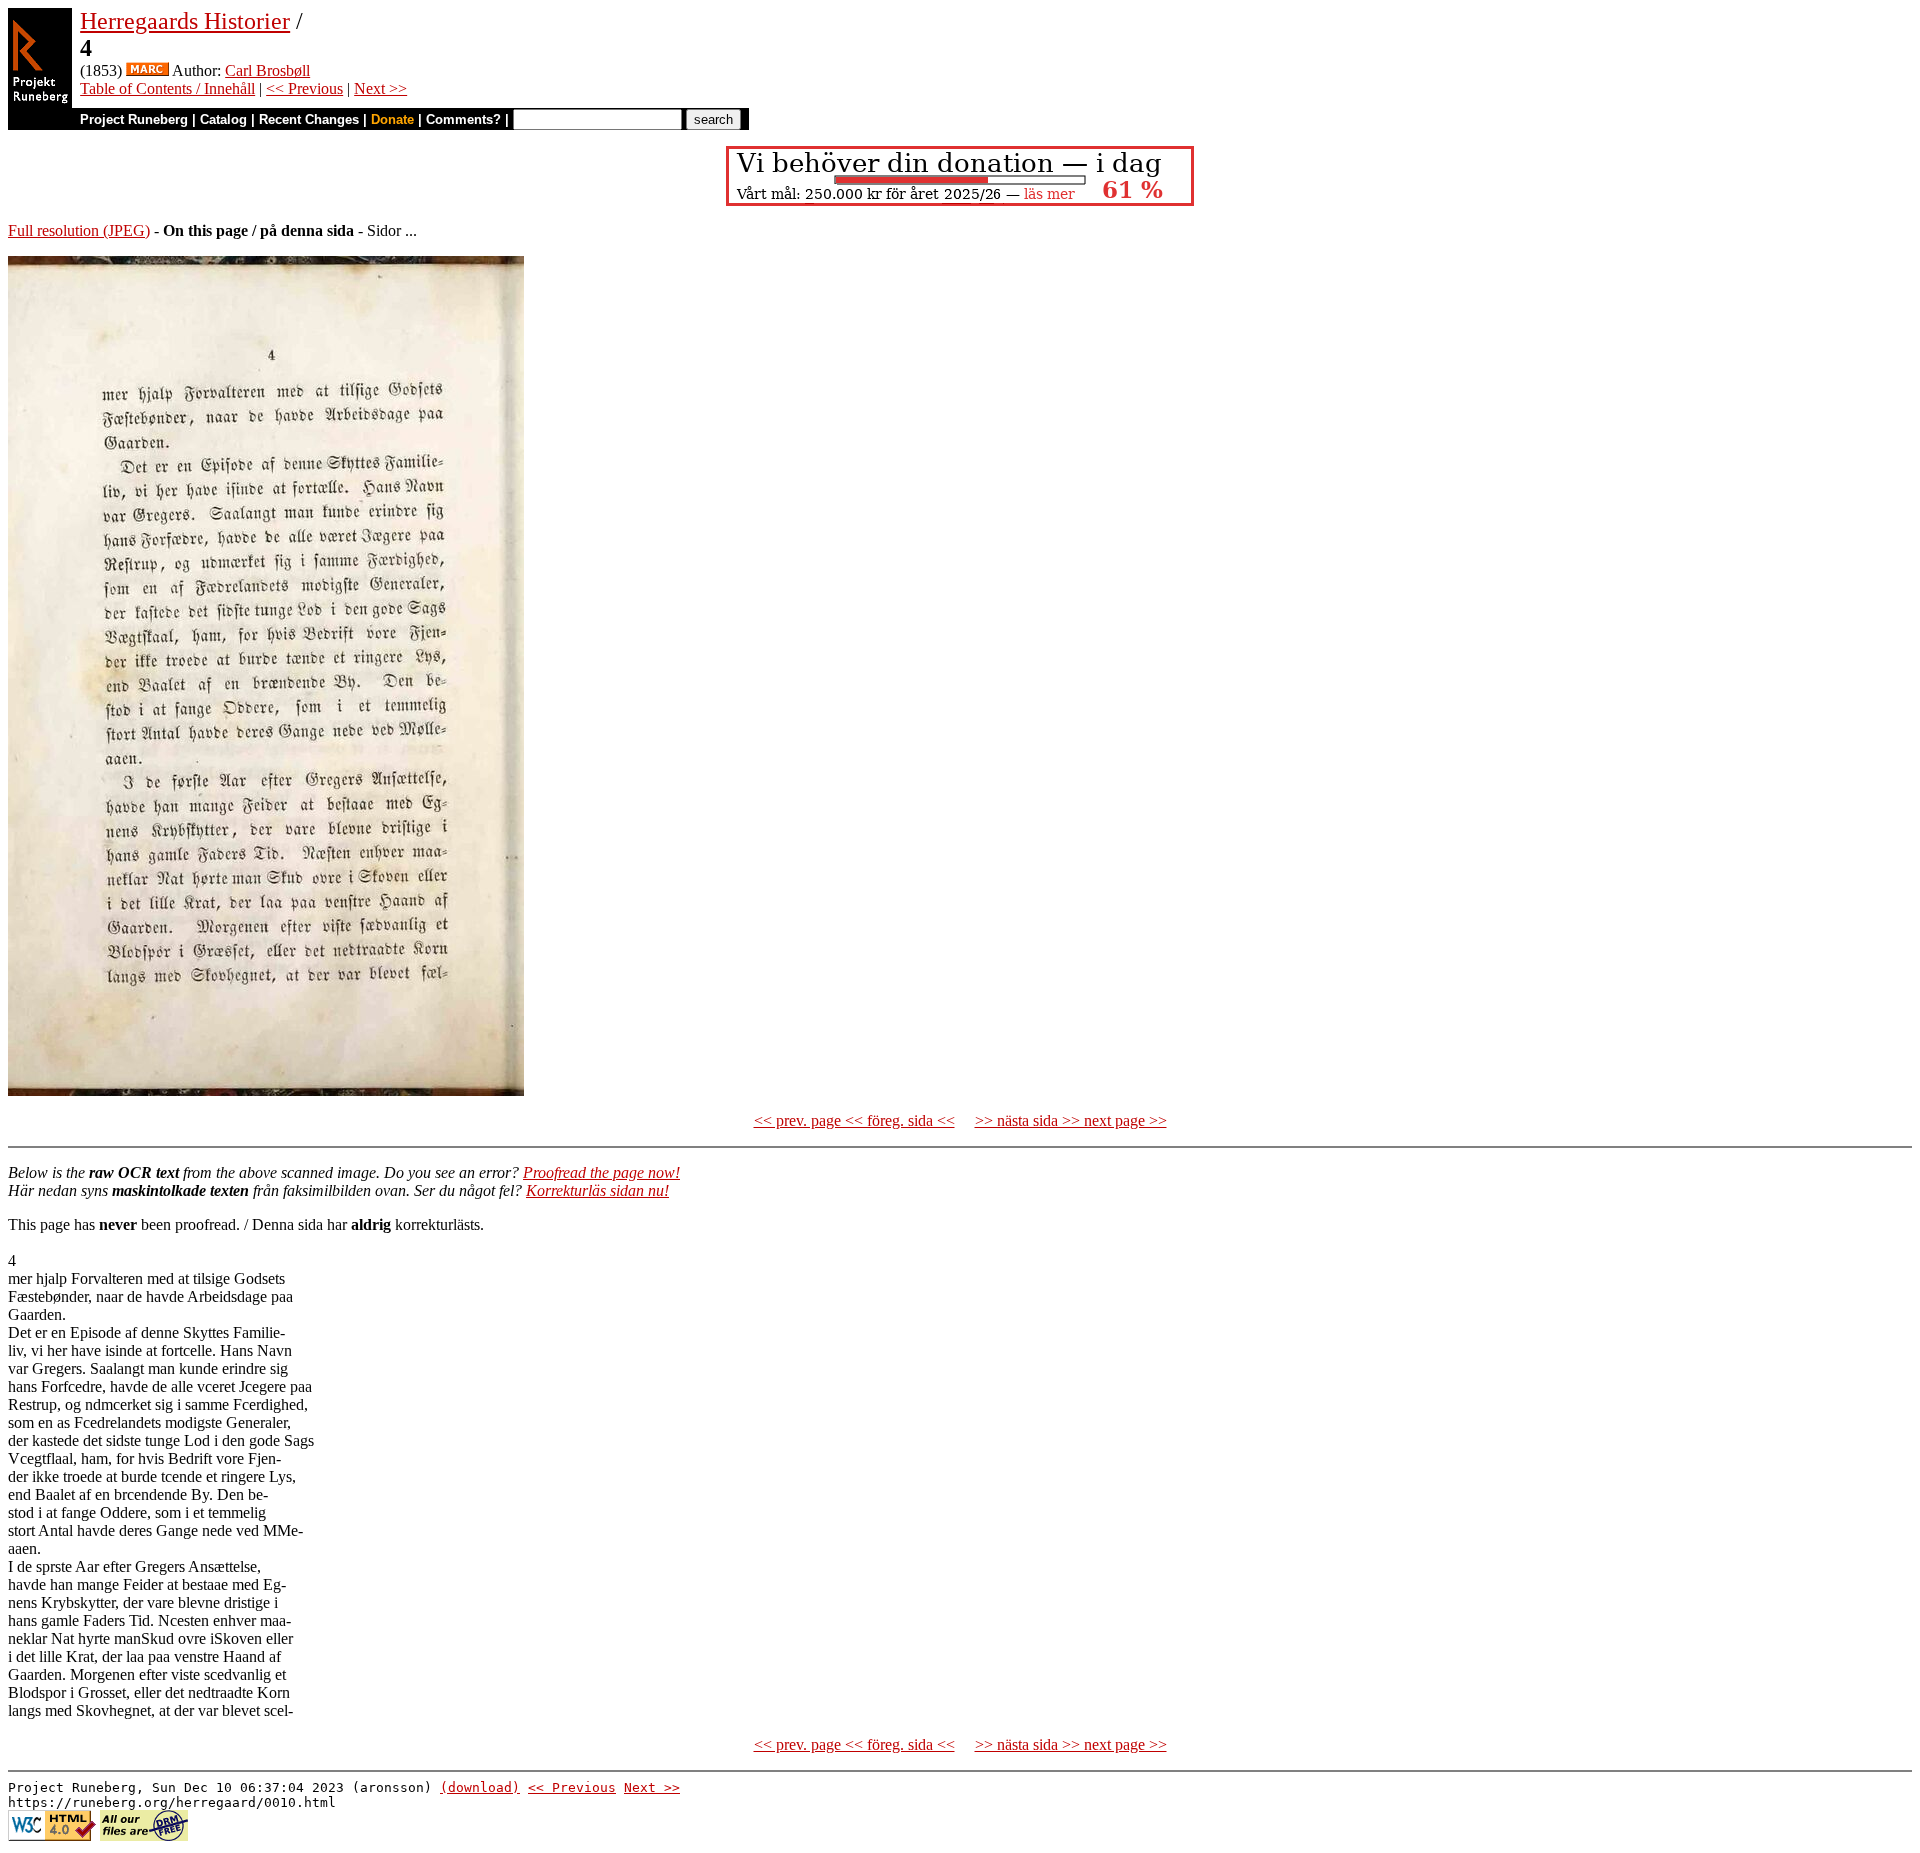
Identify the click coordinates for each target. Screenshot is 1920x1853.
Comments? (463, 119)
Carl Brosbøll (267, 70)
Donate (392, 119)
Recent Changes (309, 119)
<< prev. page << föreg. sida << (854, 1120)
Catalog (223, 119)
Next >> (380, 88)
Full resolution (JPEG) (79, 230)
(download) (480, 1787)
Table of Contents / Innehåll (167, 88)
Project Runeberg (134, 119)
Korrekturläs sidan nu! (597, 1190)
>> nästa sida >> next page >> (1071, 1120)
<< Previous (304, 88)
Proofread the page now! (601, 1172)
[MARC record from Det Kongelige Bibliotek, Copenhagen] (147, 70)
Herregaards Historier (185, 21)
